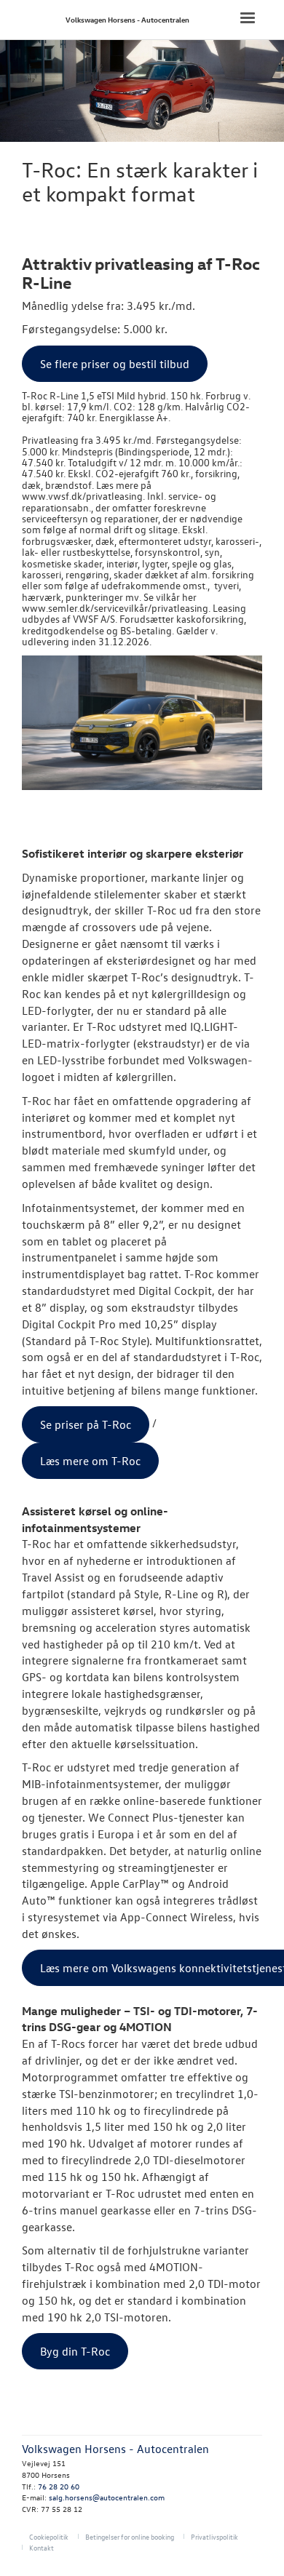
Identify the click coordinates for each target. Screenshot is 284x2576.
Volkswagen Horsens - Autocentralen (127, 19)
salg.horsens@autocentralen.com (107, 2497)
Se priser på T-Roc (86, 1424)
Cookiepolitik (49, 2536)
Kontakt (42, 2547)
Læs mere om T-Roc (90, 1461)
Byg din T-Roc (75, 2351)
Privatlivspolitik (214, 2536)
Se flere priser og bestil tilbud (115, 364)
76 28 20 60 (59, 2486)
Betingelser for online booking (130, 2536)
